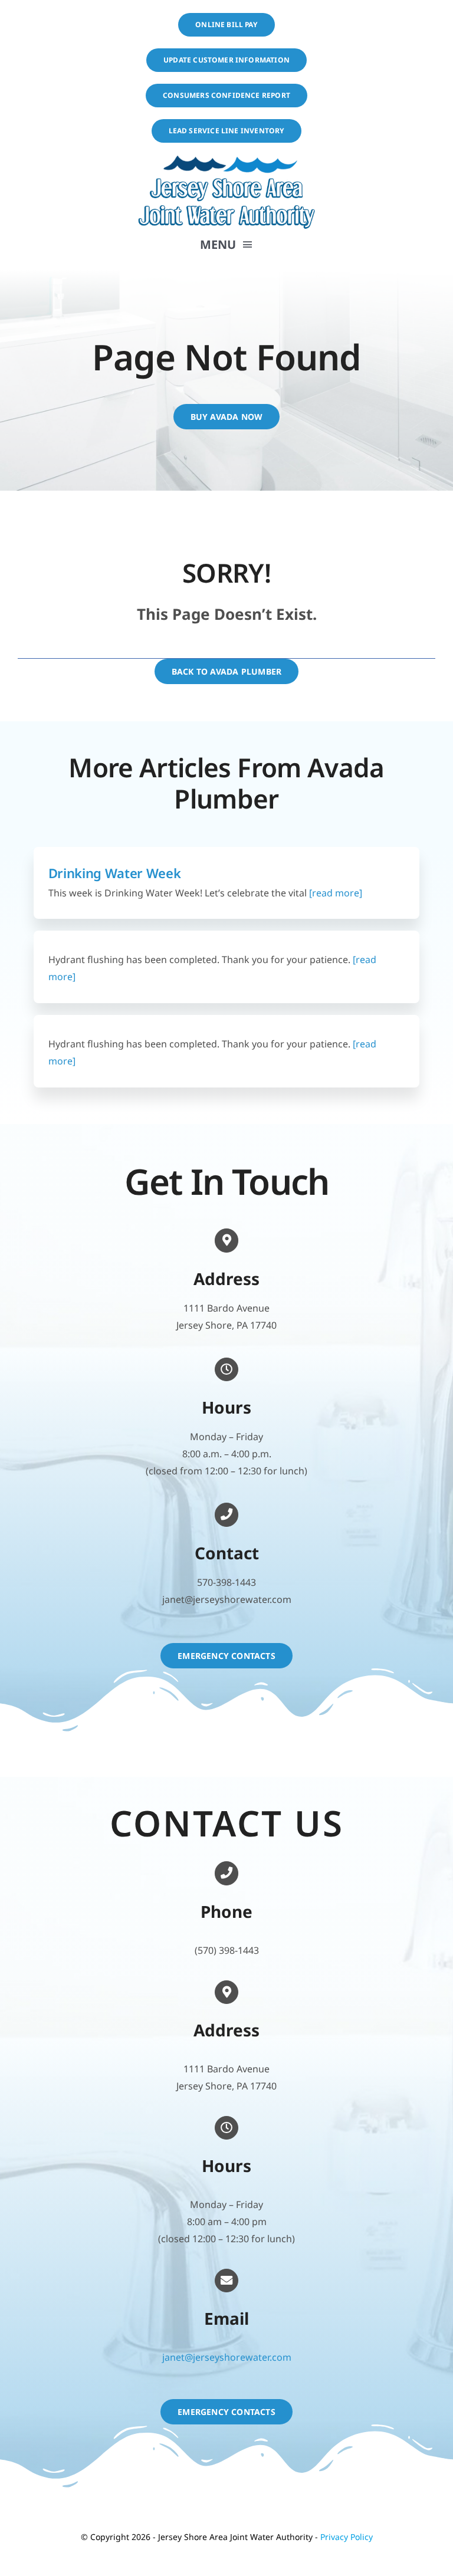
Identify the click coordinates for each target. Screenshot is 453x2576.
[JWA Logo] (226, 159)
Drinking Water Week (115, 873)
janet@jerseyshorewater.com (227, 2357)
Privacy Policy (347, 2537)
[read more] (334, 893)
